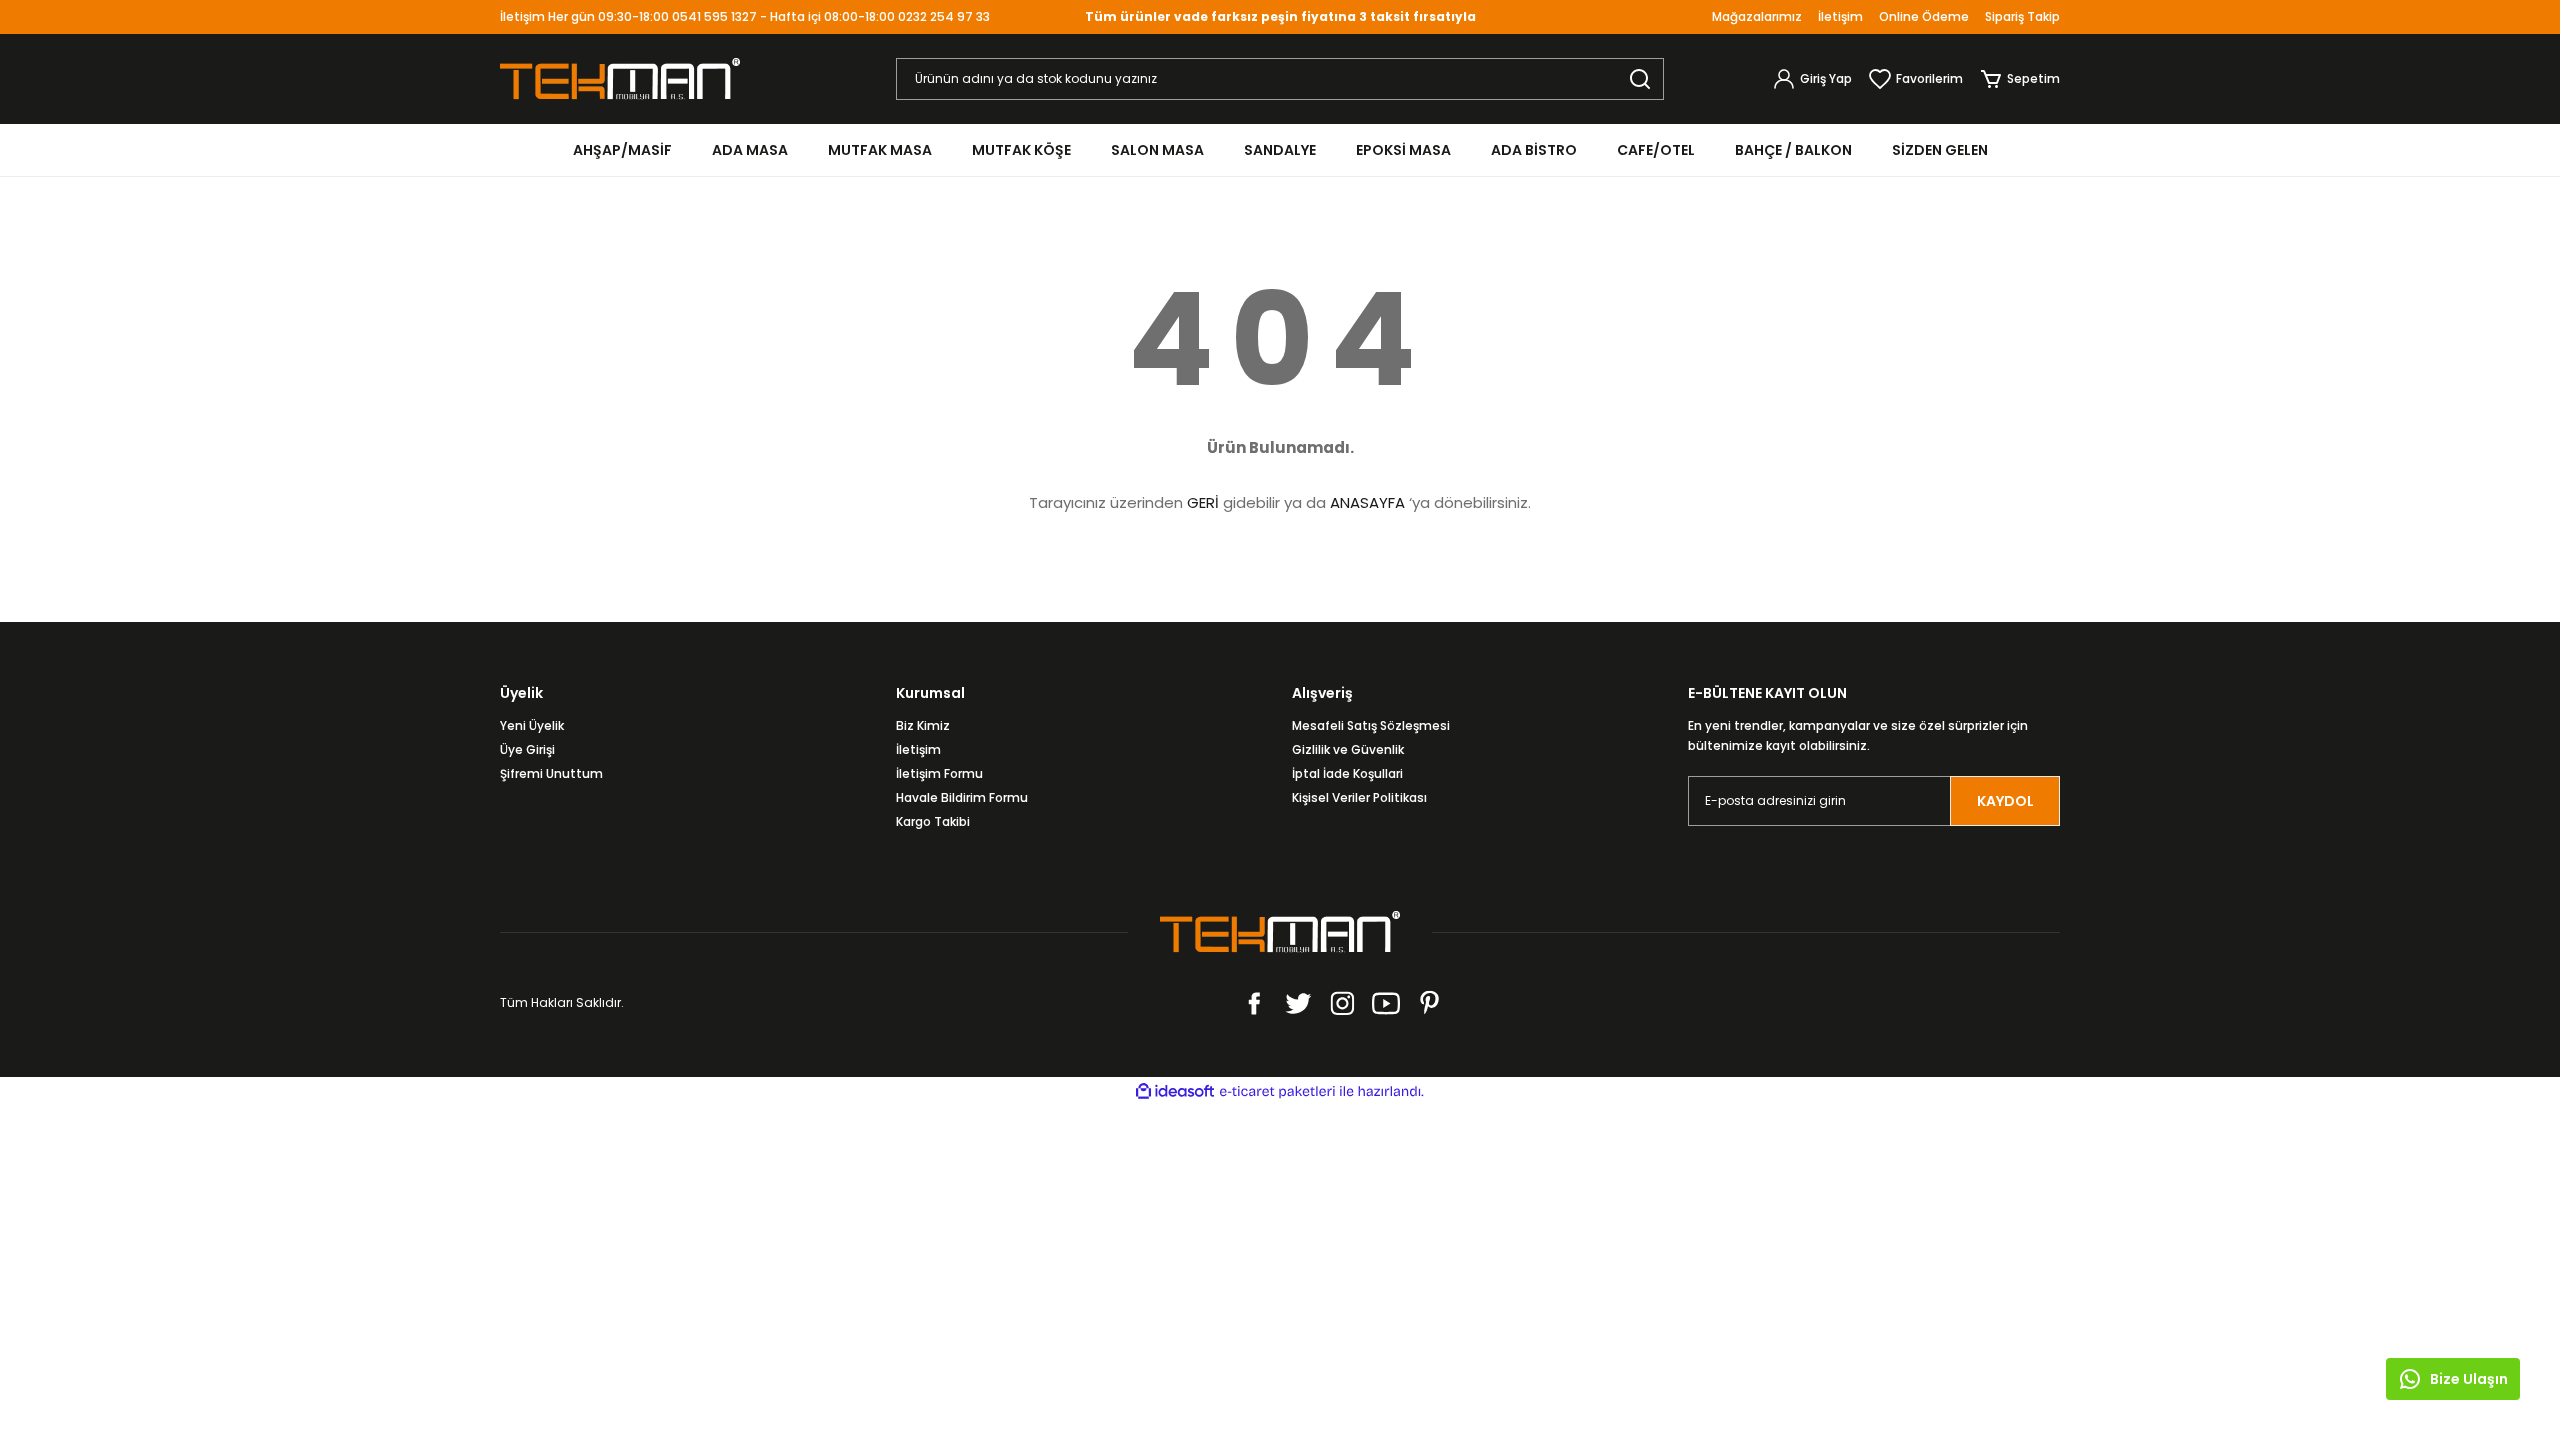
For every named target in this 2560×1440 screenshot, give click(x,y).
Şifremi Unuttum (551, 773)
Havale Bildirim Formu (962, 797)
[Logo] (620, 77)
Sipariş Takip (2022, 16)
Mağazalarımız (1757, 16)
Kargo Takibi (933, 821)
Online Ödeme (1924, 16)
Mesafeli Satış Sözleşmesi (1371, 725)
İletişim (1840, 16)
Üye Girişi (527, 749)
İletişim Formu (939, 773)
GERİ (1203, 502)
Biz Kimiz (923, 725)
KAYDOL (2005, 801)
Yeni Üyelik (532, 725)
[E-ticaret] (1277, 1092)
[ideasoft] (1175, 1091)
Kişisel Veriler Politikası (1359, 797)
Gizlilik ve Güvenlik (1348, 749)
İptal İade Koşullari (1347, 773)
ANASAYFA (1367, 502)
